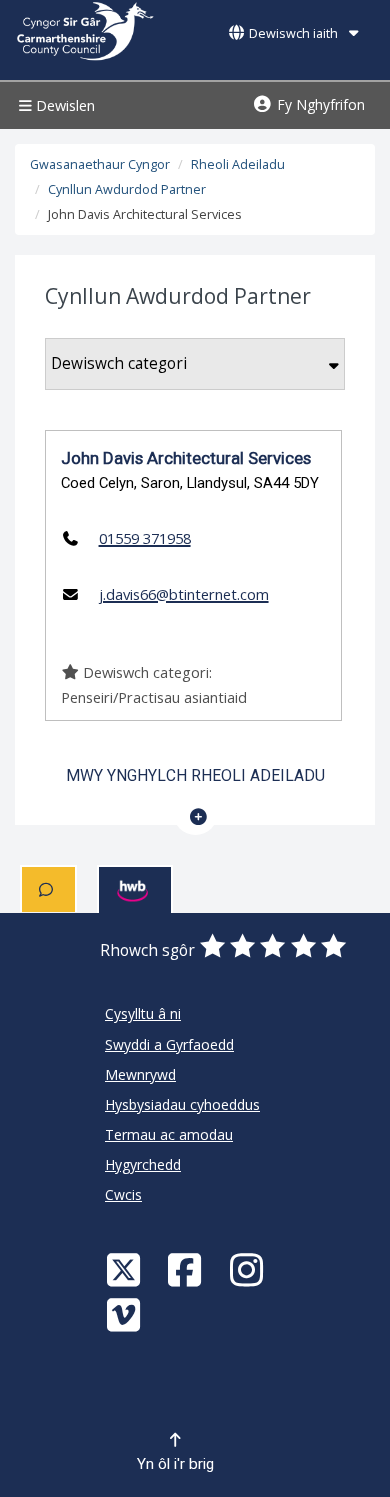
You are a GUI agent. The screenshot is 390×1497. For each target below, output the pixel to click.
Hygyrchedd (143, 1164)
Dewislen (63, 105)
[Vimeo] (126, 1314)
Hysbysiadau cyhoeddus (182, 1104)
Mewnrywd (140, 1074)
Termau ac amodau (169, 1134)
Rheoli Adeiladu (238, 164)
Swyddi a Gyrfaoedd (169, 1044)
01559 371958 (145, 538)
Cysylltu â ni (143, 1013)
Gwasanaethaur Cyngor (100, 164)
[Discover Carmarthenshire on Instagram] (249, 1269)
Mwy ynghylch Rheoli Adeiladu (195, 775)
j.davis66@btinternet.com (184, 594)
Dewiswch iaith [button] (293, 33)
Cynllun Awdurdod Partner (127, 189)
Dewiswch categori (119, 363)
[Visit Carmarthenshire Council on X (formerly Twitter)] (126, 1269)
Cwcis (123, 1194)
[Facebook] (187, 1269)
